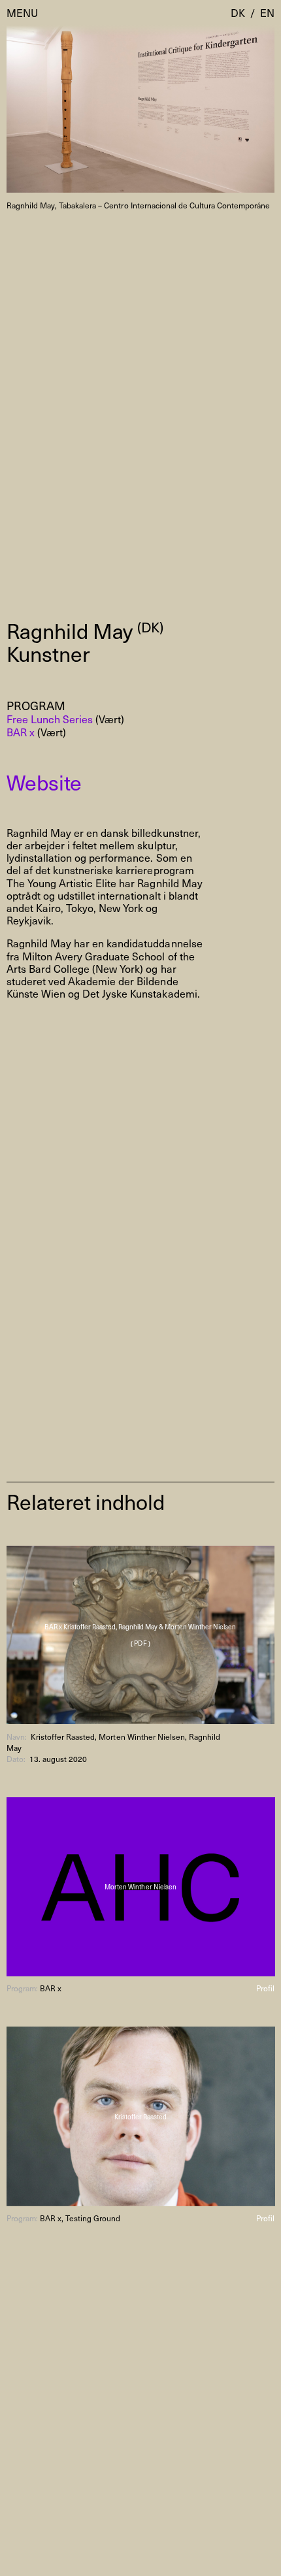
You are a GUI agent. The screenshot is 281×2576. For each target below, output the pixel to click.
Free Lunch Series (50, 719)
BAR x (21, 732)
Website (44, 782)
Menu (22, 13)
